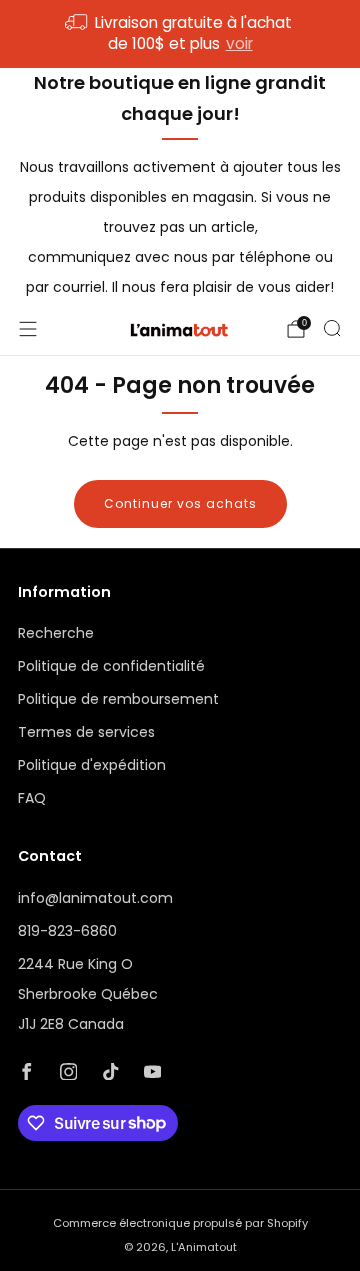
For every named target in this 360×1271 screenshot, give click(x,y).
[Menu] (28, 329)
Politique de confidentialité (111, 666)
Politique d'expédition (92, 765)
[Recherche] (332, 328)
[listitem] (180, 34)
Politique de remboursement (118, 699)
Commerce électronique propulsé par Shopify (180, 1223)
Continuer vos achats (180, 503)
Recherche (56, 633)
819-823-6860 (67, 931)
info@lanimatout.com (95, 898)
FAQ (32, 798)
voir (239, 43)
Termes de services (86, 732)
